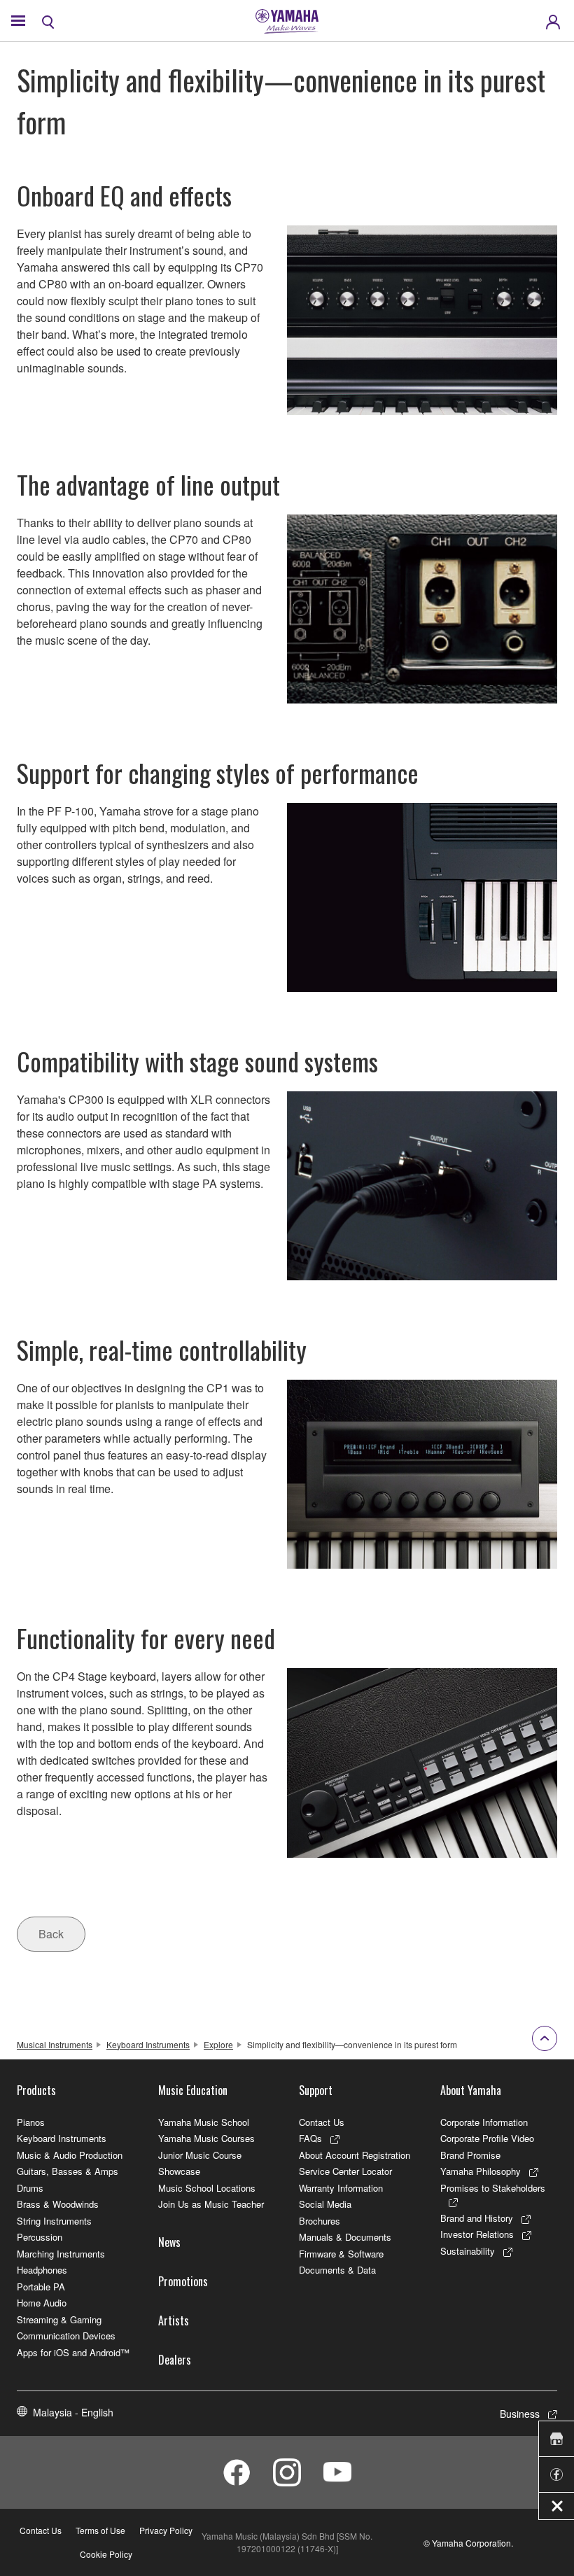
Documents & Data (337, 2270)
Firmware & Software (341, 2254)
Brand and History (477, 2218)
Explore (218, 2044)
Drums (30, 2188)
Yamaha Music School (204, 2122)
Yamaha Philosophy (481, 2171)
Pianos (31, 2122)
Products (36, 2090)
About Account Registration (355, 2155)
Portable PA (41, 2287)
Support (316, 2090)
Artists (174, 2320)
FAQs (310, 2138)
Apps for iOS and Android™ (73, 2352)
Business (520, 2414)
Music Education (193, 2090)
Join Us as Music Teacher (211, 2204)
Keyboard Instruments (148, 2044)
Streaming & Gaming (59, 2319)
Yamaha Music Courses (206, 2138)
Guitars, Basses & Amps (68, 2171)
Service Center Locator (345, 2171)
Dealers (175, 2360)
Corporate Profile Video (487, 2138)
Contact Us (322, 2122)
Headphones (42, 2270)
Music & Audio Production (70, 2155)
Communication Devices (66, 2336)
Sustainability (468, 2251)
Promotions (183, 2281)
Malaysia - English (73, 2412)
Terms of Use (100, 2530)
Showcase (179, 2171)
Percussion (40, 2237)
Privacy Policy (166, 2530)
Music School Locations (207, 2188)
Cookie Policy (106, 2554)
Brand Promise (470, 2155)
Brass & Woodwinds (58, 2204)
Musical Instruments (55, 2044)
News (169, 2242)
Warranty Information (341, 2188)
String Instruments (54, 2221)
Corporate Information (484, 2122)
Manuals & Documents (345, 2237)
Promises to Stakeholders (493, 2188)
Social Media (325, 2204)
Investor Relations (477, 2234)
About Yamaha (471, 2090)
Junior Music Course (200, 2155)
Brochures (320, 2221)
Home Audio (42, 2303)
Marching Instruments (61, 2254)
